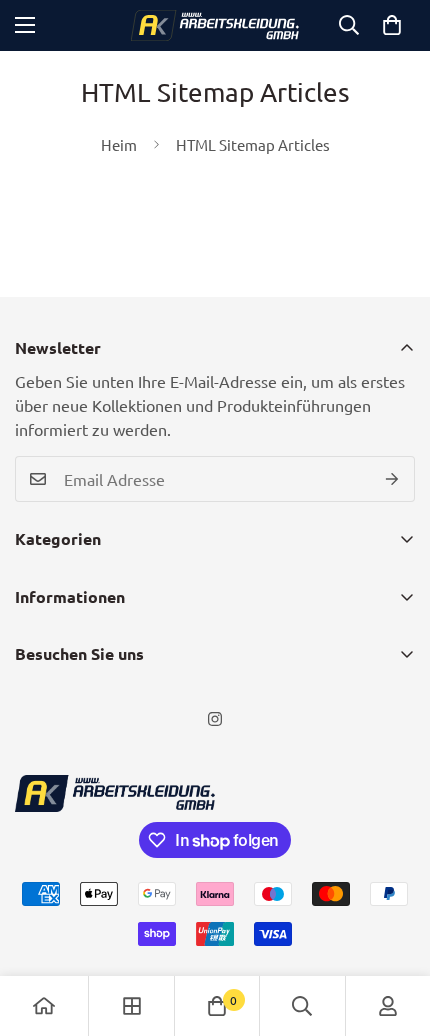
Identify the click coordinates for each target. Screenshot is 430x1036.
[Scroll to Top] (394, 930)
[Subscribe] (392, 479)
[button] (392, 25)
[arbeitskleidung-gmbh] (215, 25)
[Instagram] (215, 719)
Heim (119, 144)
